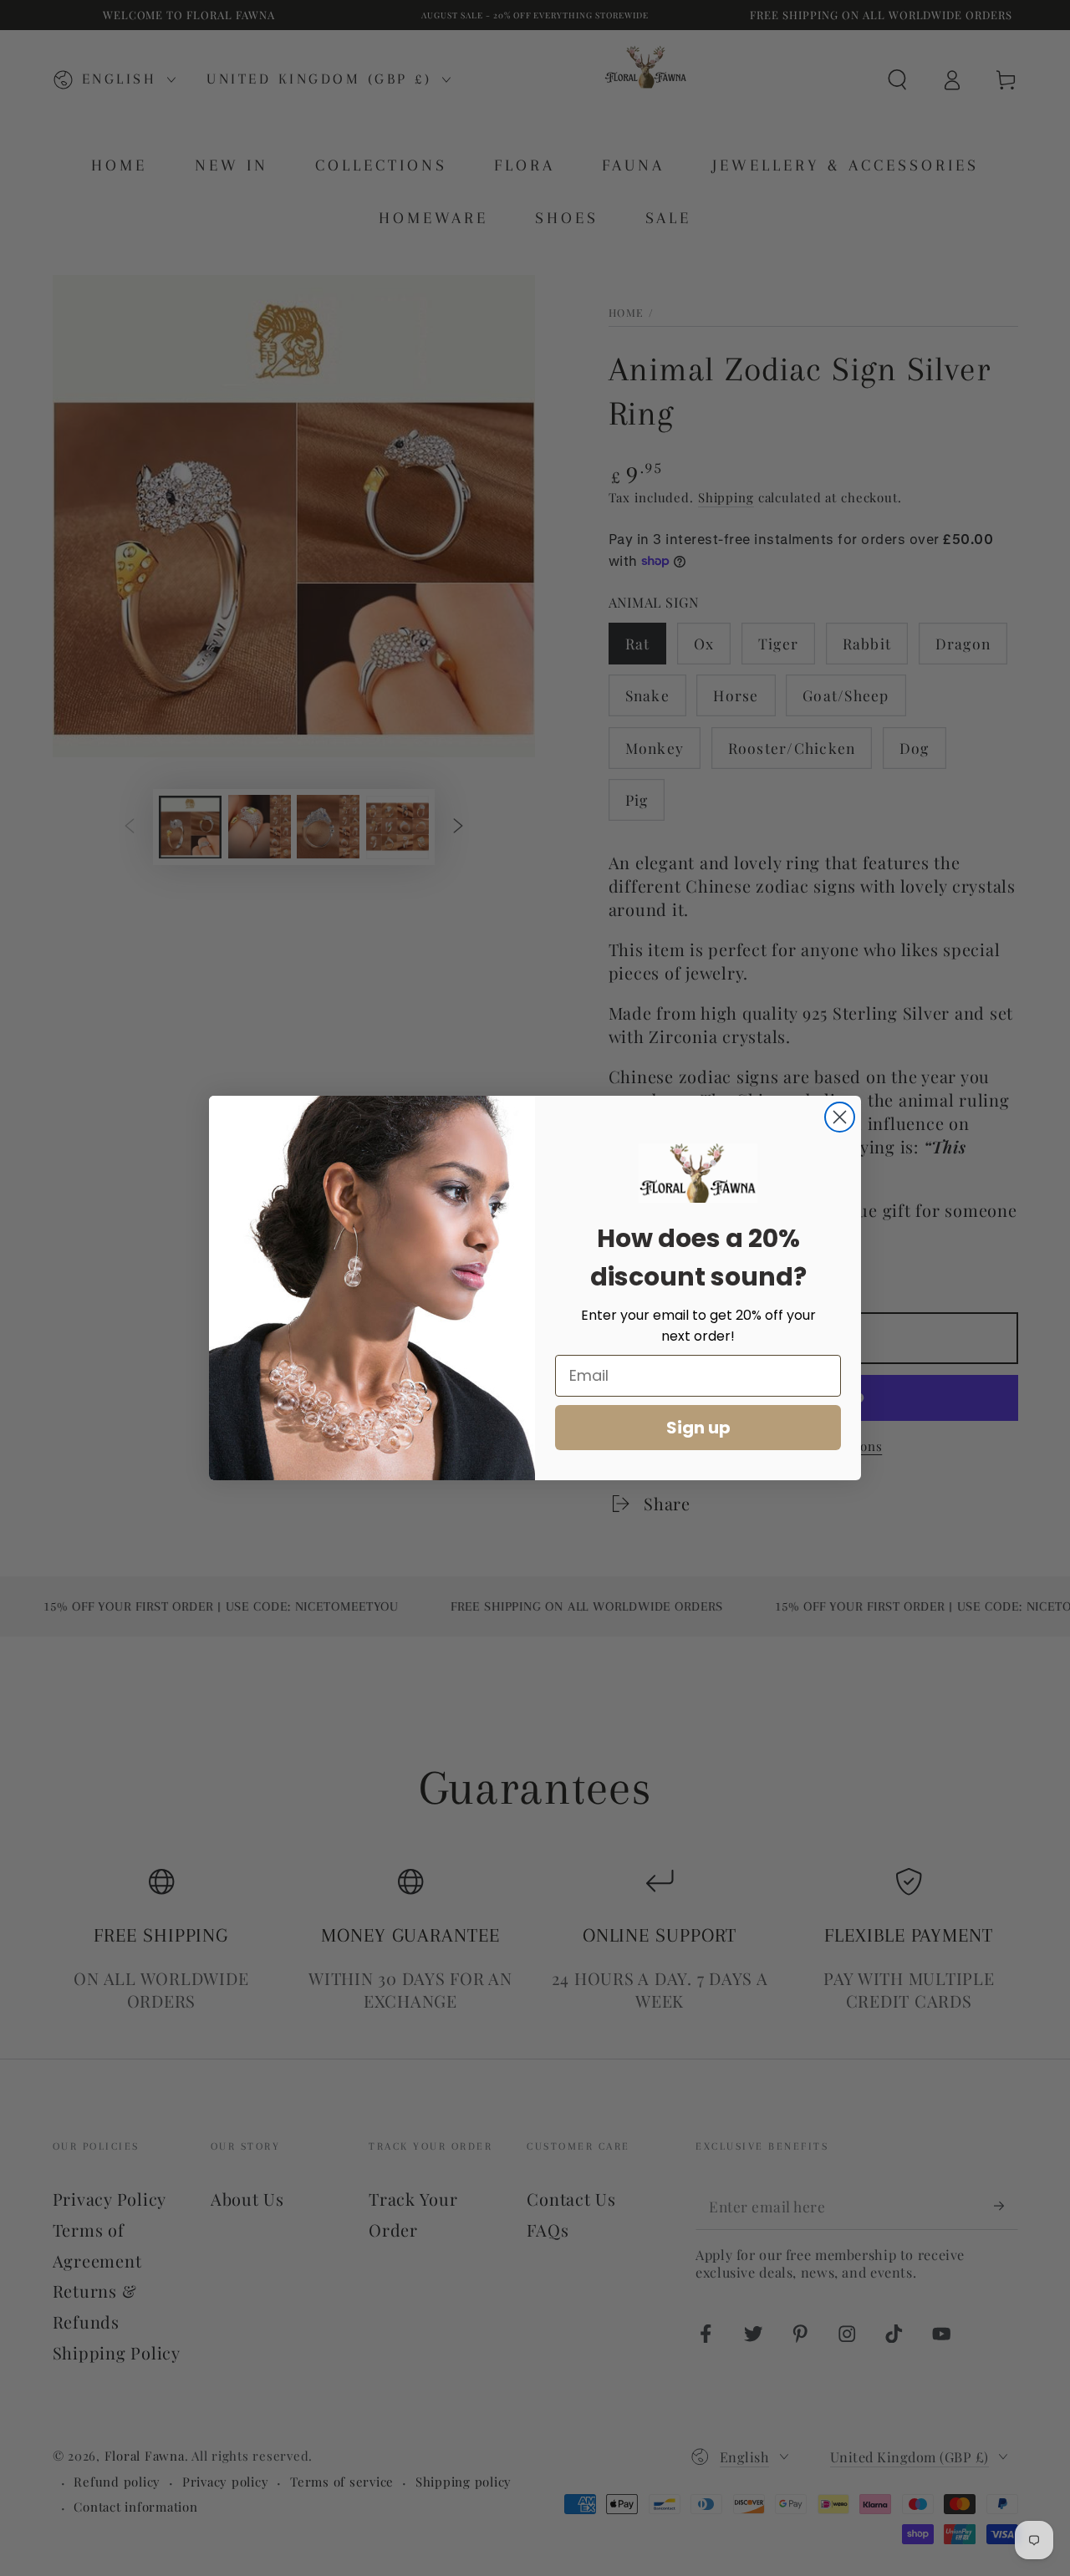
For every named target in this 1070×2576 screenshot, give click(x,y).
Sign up (698, 1428)
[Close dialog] (840, 1117)
